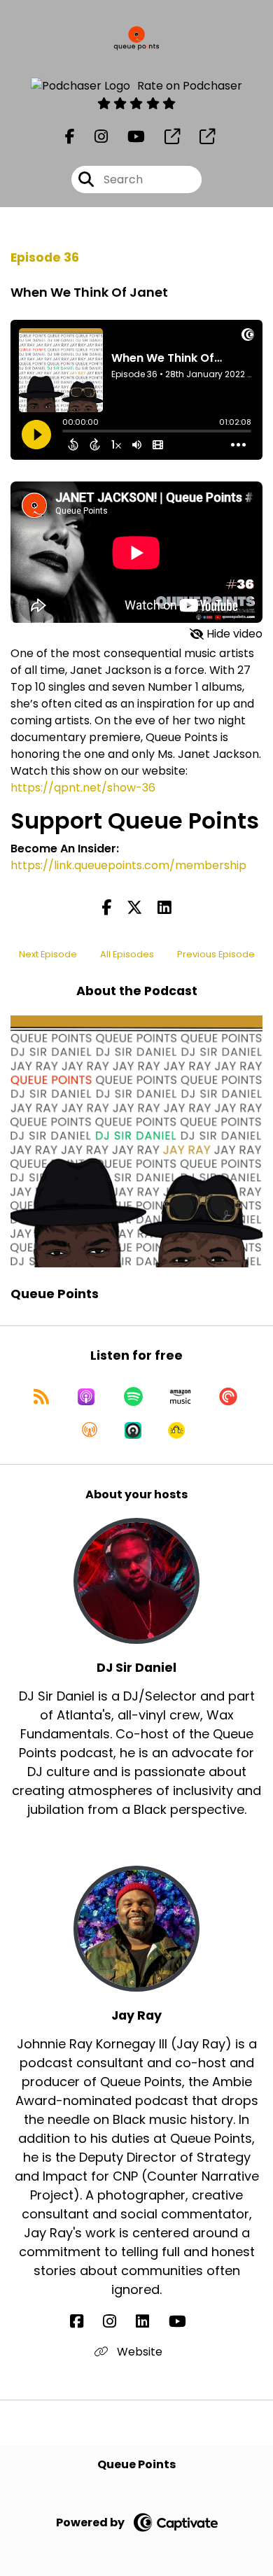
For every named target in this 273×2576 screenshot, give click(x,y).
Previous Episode (216, 954)
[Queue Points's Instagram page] (93, 137)
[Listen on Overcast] (90, 1430)
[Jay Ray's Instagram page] (118, 2322)
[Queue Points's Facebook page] (70, 137)
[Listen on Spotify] (133, 1397)
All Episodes (127, 954)
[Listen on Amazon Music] (181, 1397)
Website (138, 2352)
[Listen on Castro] (133, 1430)
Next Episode (48, 954)
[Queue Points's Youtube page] (128, 137)
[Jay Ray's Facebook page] (85, 2322)
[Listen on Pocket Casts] (228, 1397)
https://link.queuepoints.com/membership (128, 865)
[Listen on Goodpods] (176, 1430)
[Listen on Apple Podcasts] (86, 1397)
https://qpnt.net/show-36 (83, 788)
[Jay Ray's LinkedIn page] (151, 2322)
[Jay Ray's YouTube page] (186, 2322)
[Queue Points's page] (164, 137)
